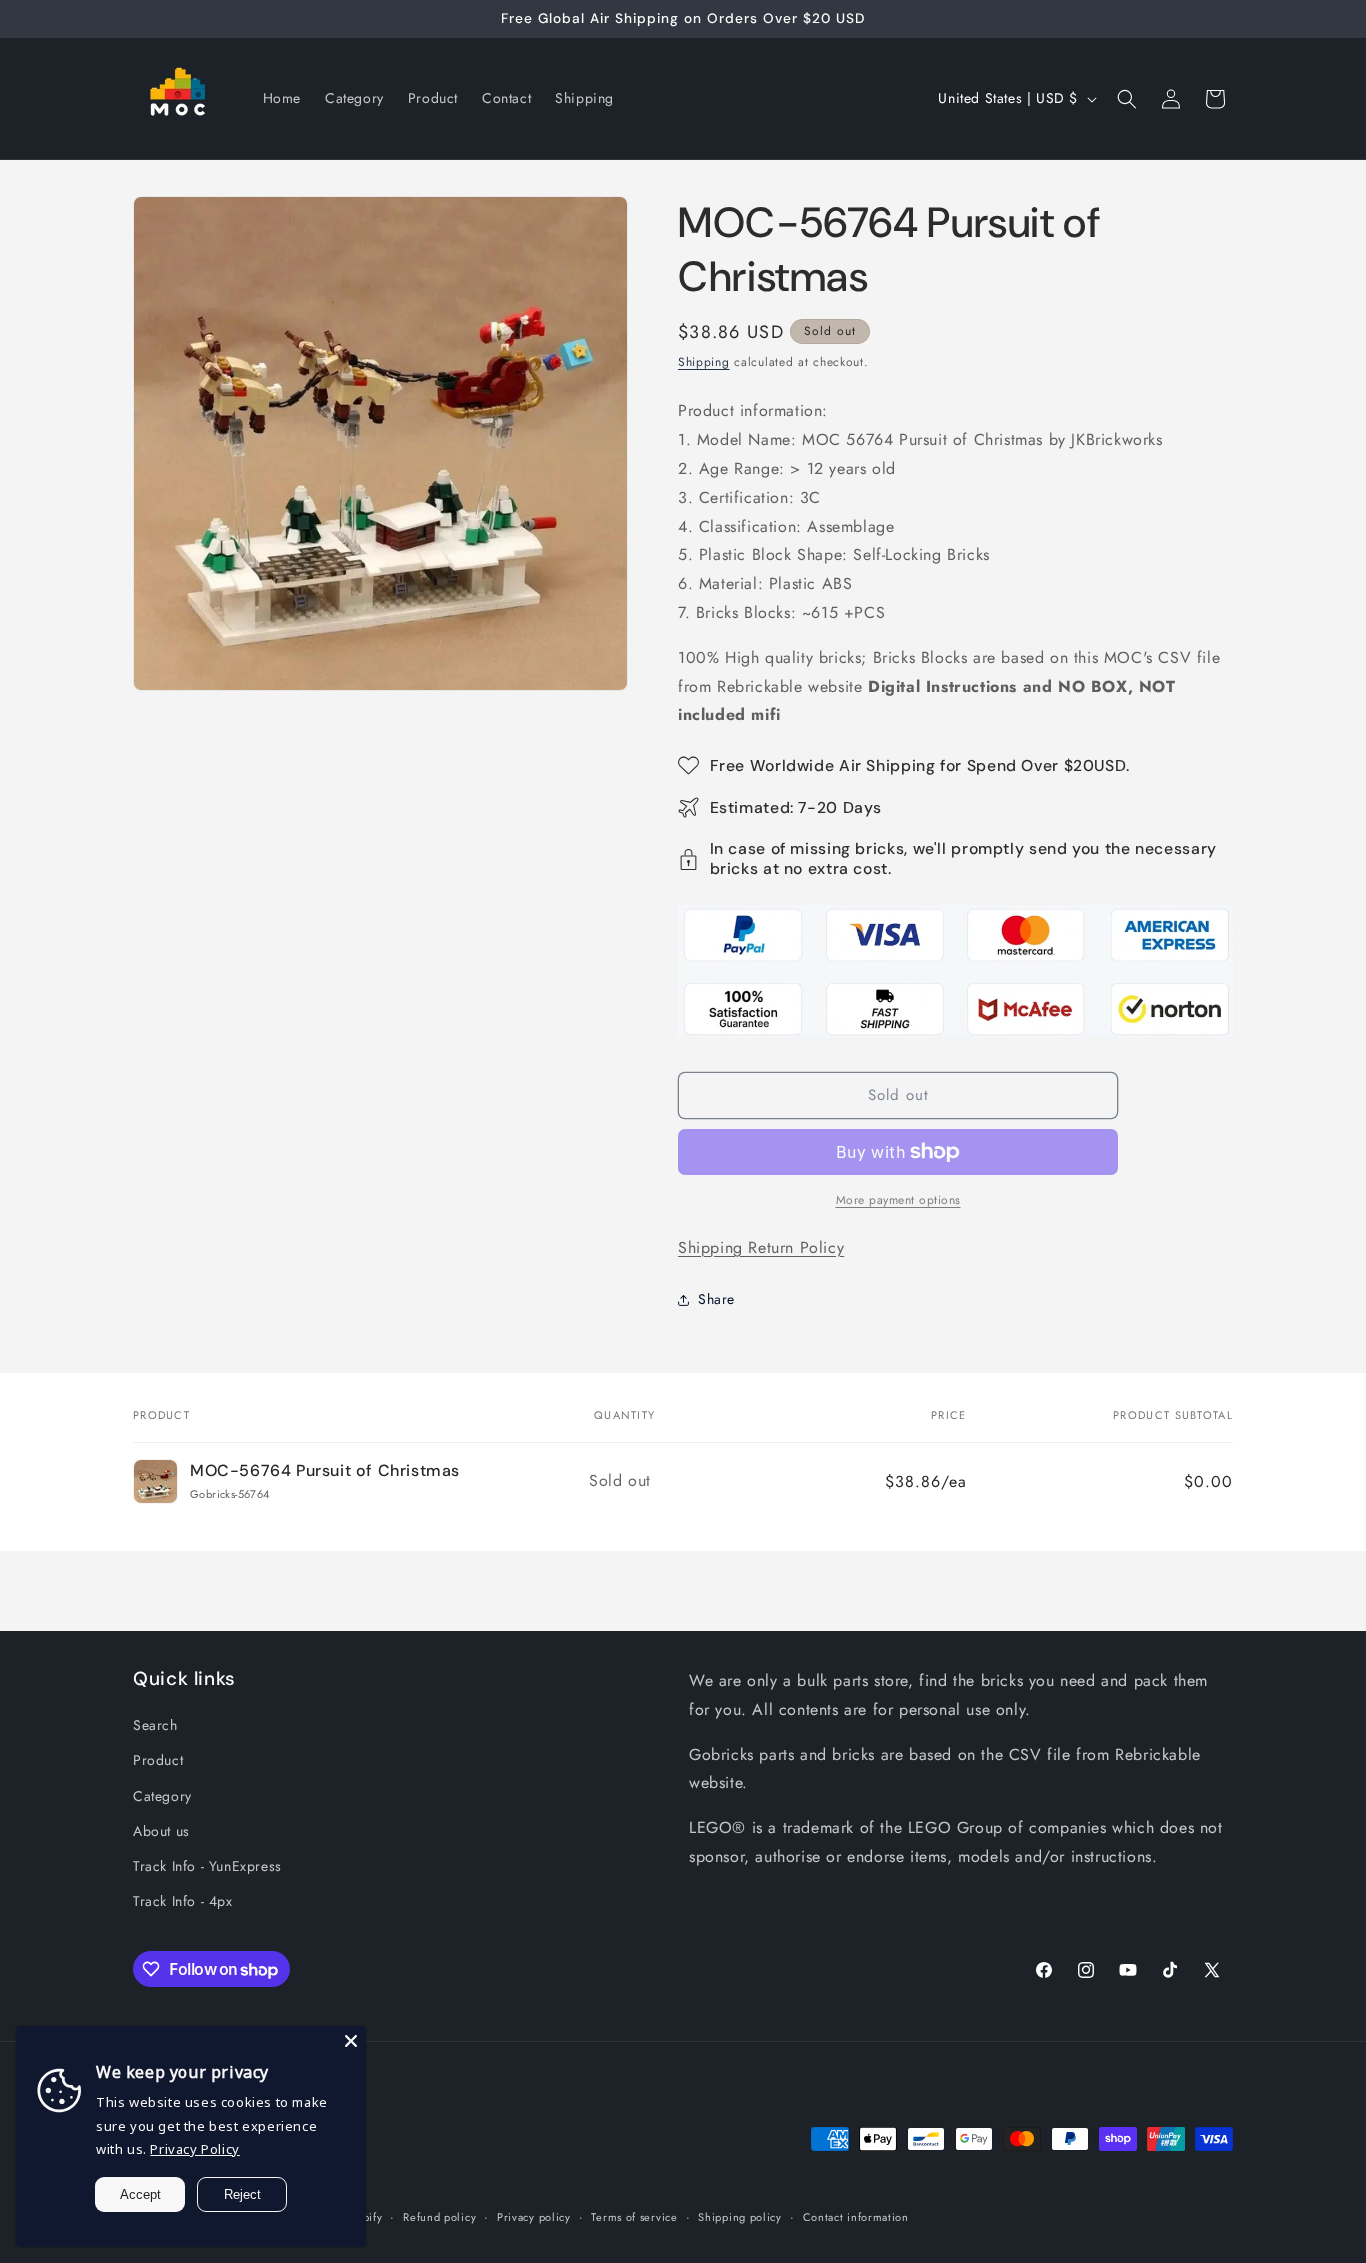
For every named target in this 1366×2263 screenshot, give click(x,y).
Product (158, 1760)
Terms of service (634, 2217)
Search (155, 1725)
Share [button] (716, 1299)
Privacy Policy (194, 2149)
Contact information (856, 2217)
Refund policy (439, 2217)
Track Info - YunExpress (207, 1866)
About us (161, 1831)
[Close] (351, 2041)
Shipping (704, 362)
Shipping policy (740, 2217)
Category (162, 1795)
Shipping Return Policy (761, 1247)
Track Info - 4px (183, 1901)
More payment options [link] (898, 1200)
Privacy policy (534, 2217)
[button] (1127, 99)
